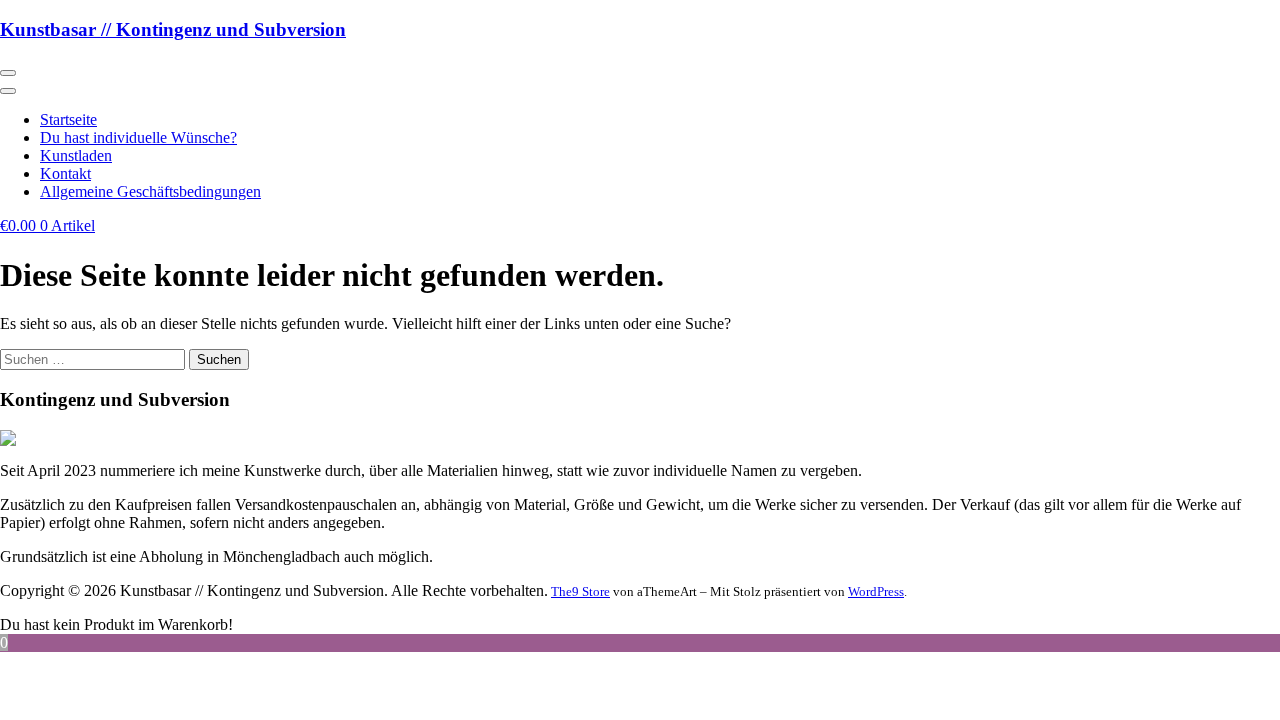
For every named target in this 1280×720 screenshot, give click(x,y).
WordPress (876, 591)
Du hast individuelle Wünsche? (138, 137)
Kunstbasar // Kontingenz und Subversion (173, 29)
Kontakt (65, 173)
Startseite (68, 119)
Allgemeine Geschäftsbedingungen (150, 191)
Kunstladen (76, 155)
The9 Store (580, 591)
